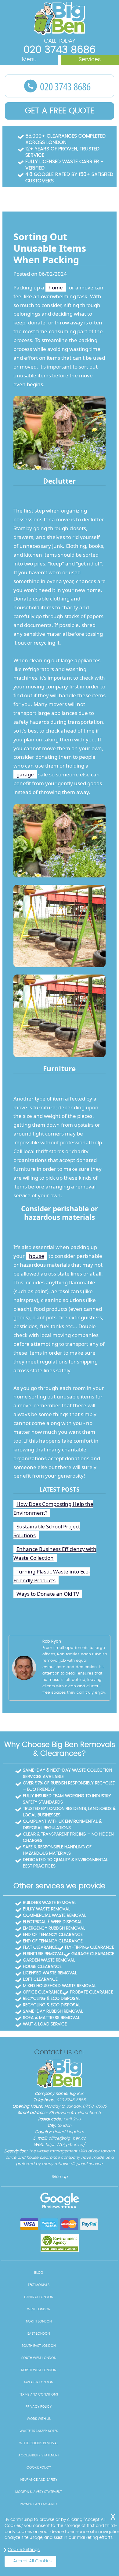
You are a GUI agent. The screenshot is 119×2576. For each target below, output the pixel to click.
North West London (39, 2370)
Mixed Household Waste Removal (60, 1986)
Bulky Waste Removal (47, 1909)
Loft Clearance (40, 1979)
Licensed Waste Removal (50, 1973)
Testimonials (39, 2285)
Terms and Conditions (39, 2394)
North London (39, 2321)
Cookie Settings (24, 2550)
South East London (39, 2346)
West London (39, 2309)
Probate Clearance (92, 1992)
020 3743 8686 (60, 50)
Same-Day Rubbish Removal (53, 2011)
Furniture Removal (43, 1954)
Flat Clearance (40, 1948)
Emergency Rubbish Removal (54, 1928)
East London (39, 2334)
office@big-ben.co (67, 2138)
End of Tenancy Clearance (53, 1935)
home (56, 287)
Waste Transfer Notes (39, 2431)
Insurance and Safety (39, 2480)
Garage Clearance (93, 1954)
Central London (39, 2297)
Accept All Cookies (32, 2561)
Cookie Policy (39, 2467)
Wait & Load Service (45, 2024)
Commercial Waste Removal (54, 1916)
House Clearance (42, 1967)
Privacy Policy (39, 2407)
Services (90, 60)
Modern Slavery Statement (39, 2492)
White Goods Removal (39, 2443)
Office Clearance (43, 1992)
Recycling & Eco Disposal (52, 1999)
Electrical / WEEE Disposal (52, 1922)
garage (25, 774)
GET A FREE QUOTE (60, 111)
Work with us (39, 2419)
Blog (39, 2273)
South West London (39, 2358)
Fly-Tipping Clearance (90, 1948)
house (37, 1256)
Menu (29, 60)
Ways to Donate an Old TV (48, 1594)
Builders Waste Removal (50, 1903)
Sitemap (60, 2177)
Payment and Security (39, 2504)
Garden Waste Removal (49, 1960)
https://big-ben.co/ (65, 2145)
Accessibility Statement (39, 2455)
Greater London (39, 2382)
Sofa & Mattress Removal (51, 2018)
